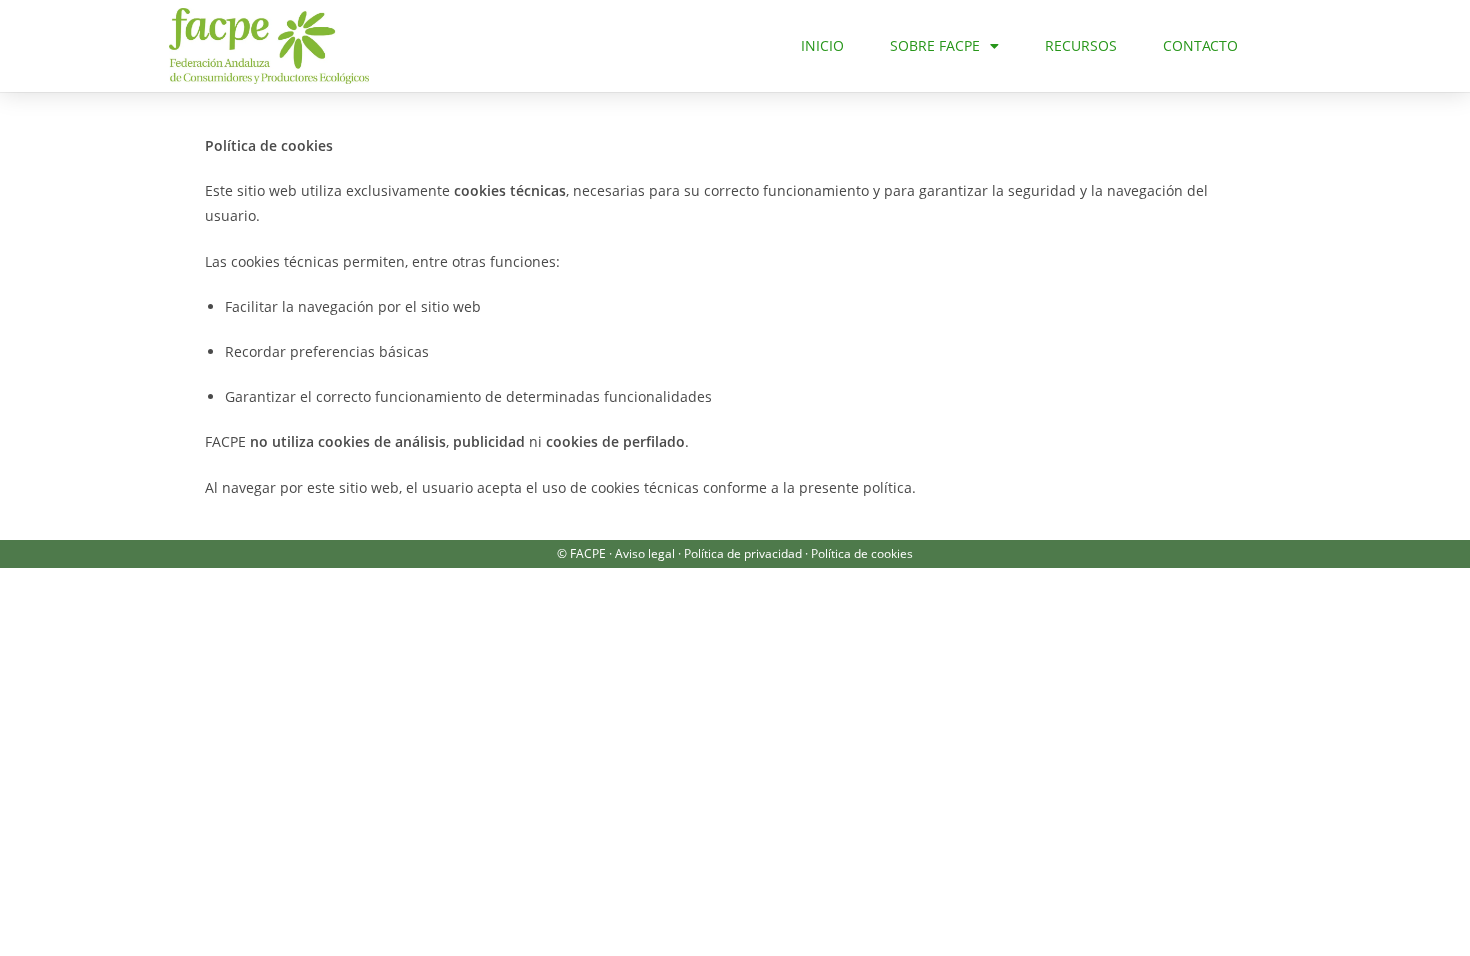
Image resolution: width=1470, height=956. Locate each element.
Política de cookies (862, 553)
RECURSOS (1081, 45)
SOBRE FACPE (935, 45)
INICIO (822, 45)
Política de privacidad (743, 553)
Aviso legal (645, 553)
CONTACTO (1200, 45)
